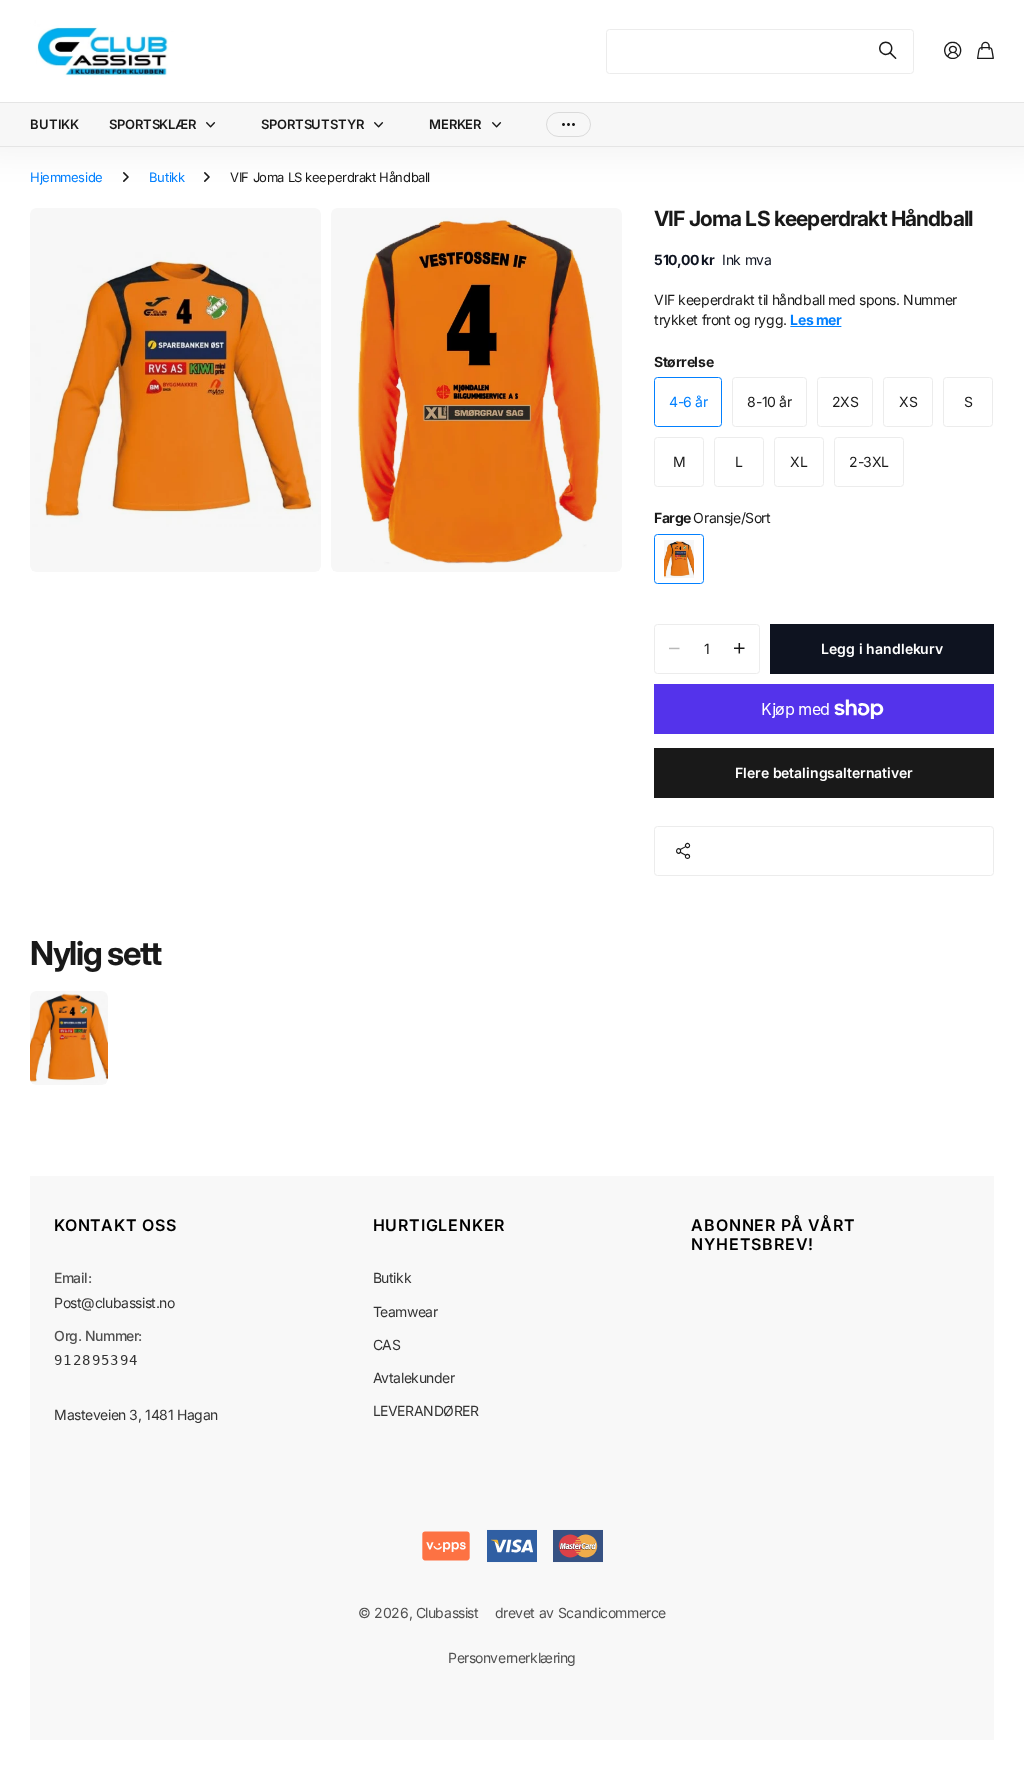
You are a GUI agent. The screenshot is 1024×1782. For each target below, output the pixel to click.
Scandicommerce (612, 1612)
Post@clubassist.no (114, 1302)
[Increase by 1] (739, 649)
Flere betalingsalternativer (823, 772)
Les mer (815, 319)
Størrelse (683, 361)
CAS (387, 1344)
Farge (712, 517)
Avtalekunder (414, 1377)
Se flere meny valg (568, 124)
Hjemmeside (66, 177)
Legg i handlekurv (882, 648)
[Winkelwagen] (985, 51)
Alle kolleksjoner (215, 124)
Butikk (166, 177)
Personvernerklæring (512, 1657)
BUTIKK (54, 124)
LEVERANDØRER (426, 1410)
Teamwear (405, 1311)
